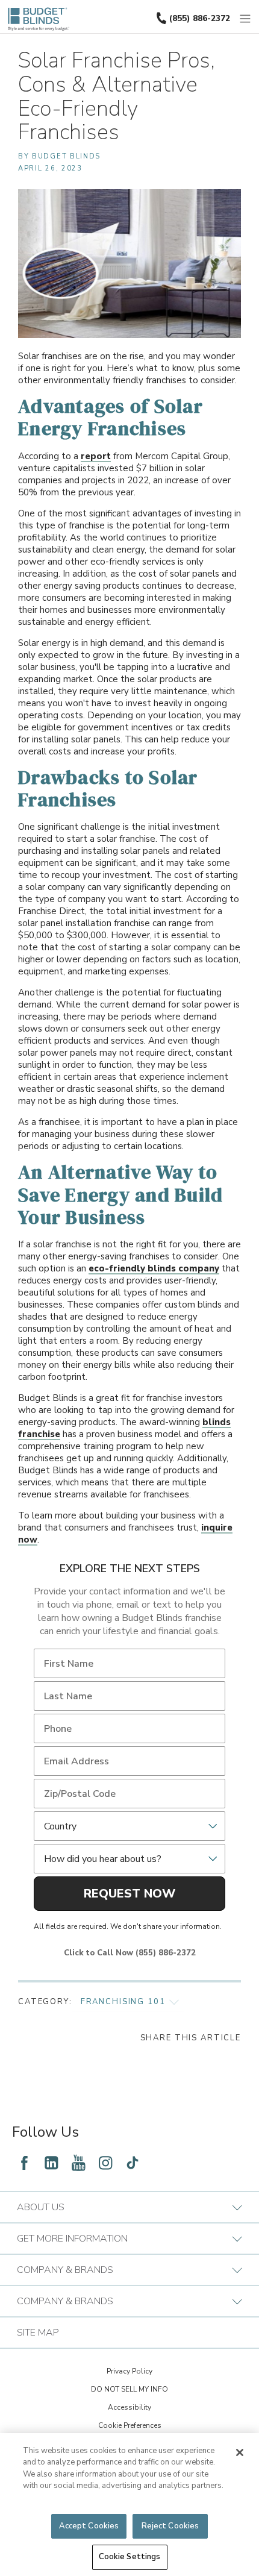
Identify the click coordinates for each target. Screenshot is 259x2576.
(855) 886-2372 (200, 18)
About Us (41, 2207)
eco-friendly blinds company (154, 1268)
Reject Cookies (170, 2526)
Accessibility (129, 2407)
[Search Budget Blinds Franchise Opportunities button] (252, 10)
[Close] (240, 2452)
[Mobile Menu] (246, 19)
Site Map (38, 2333)
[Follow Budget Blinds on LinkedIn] (51, 2163)
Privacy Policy (129, 2371)
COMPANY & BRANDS (65, 2270)
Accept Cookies (89, 2526)
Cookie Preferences (130, 2425)
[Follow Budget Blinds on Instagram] (105, 2163)
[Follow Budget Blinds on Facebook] (24, 2163)
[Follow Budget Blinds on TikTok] (133, 2163)
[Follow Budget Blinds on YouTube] (78, 2163)
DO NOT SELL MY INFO (129, 2389)
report (96, 456)
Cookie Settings (130, 2557)
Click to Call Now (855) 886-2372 (130, 1953)
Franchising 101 (123, 2002)
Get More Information (72, 2239)
